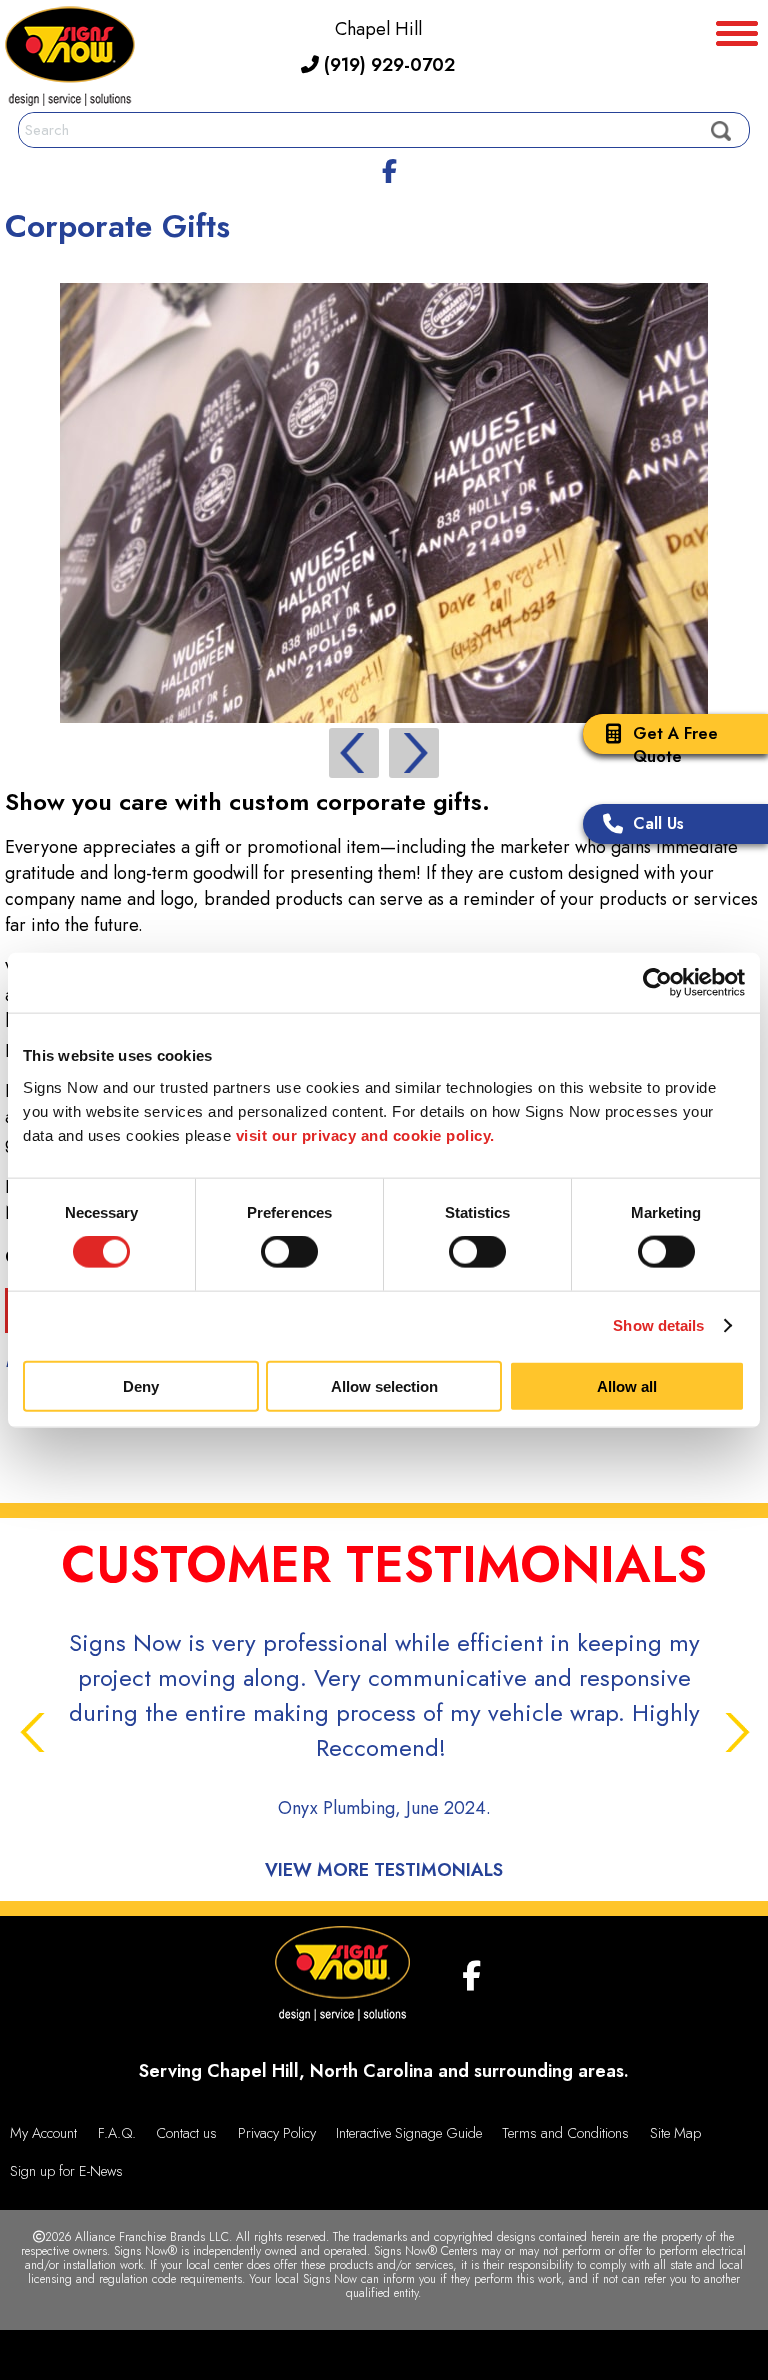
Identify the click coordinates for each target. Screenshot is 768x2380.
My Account (43, 2133)
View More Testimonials (384, 1870)
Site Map (675, 2133)
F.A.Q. (117, 2133)
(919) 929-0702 (387, 65)
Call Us (658, 823)
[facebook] (389, 168)
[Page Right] (414, 753)
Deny (141, 1385)
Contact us (186, 2133)
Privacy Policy (277, 2133)
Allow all (627, 1385)
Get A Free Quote (675, 745)
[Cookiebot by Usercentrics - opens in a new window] (657, 983)
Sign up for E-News (66, 2171)
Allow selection (384, 1385)
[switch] (289, 1252)
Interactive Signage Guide (409, 2133)
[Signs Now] (70, 59)
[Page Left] (354, 753)
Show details (658, 1325)
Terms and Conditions (565, 2133)
